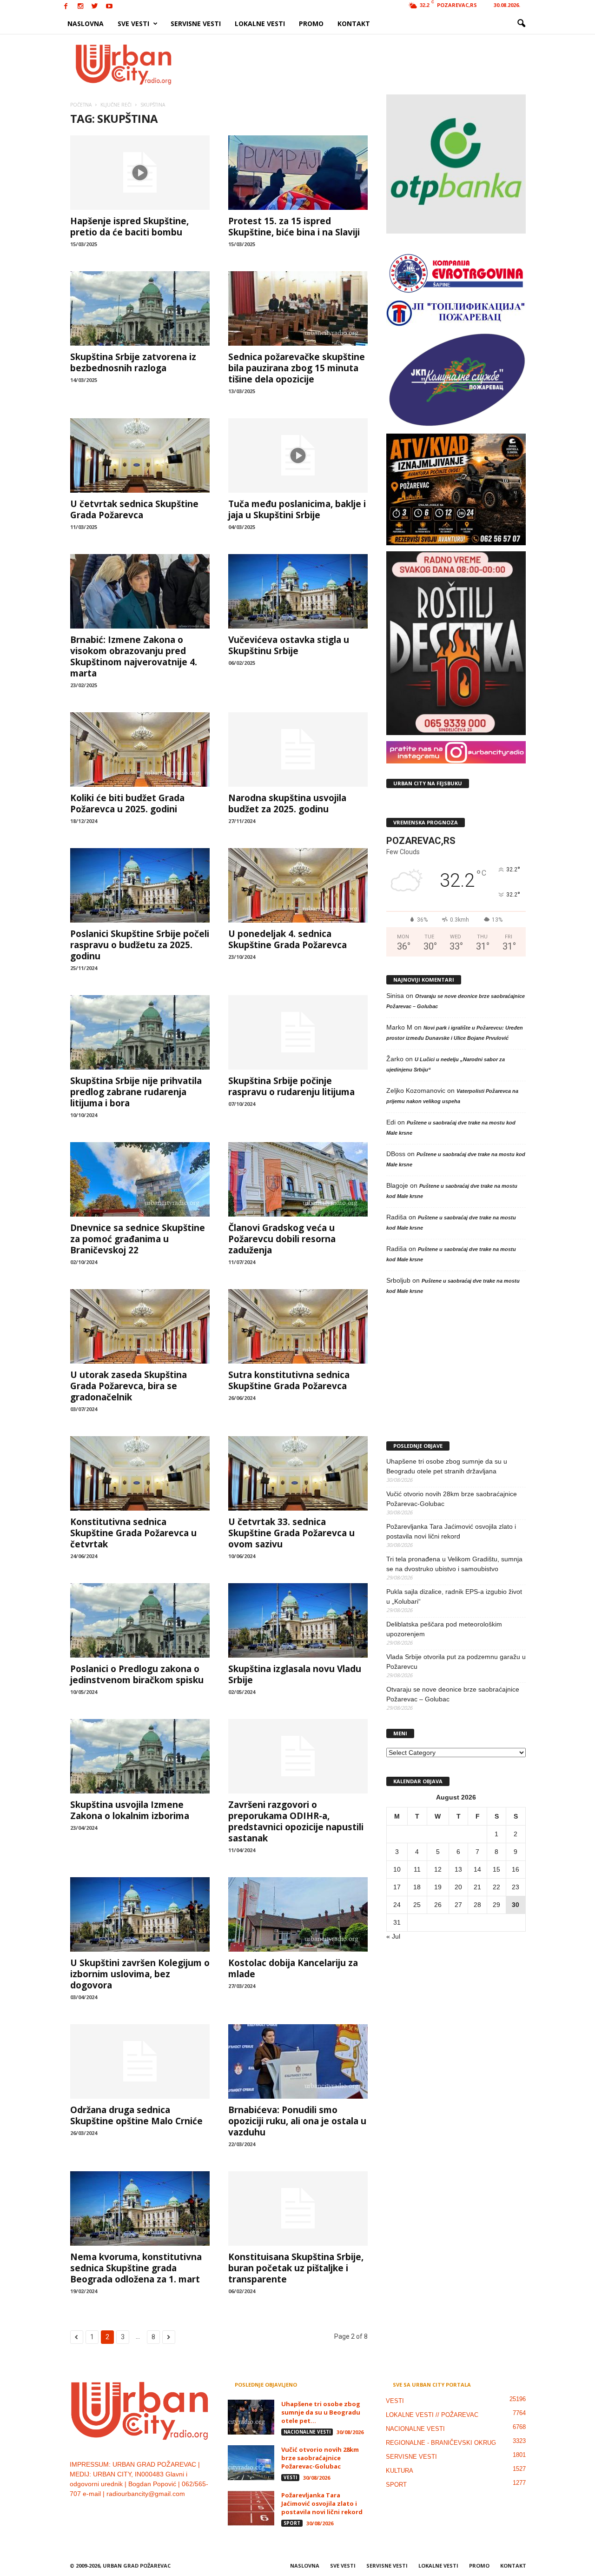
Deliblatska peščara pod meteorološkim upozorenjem (444, 1629)
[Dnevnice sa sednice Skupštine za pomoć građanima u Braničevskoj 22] (140, 1179)
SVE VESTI (133, 23)
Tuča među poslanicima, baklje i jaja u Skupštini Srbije (297, 509)
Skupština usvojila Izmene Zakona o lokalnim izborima (130, 1810)
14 (477, 1869)
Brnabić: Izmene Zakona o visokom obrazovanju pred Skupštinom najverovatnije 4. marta (134, 656)
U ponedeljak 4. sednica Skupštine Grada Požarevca (288, 939)
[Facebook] (66, 7)
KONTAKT (354, 23)
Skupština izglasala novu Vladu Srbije (295, 1674)
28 (477, 1905)
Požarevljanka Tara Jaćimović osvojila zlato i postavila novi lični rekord (451, 1531)
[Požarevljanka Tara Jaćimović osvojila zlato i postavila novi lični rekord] (251, 2508)
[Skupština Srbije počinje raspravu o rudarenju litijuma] (298, 1032)
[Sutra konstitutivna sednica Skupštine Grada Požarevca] (298, 1326)
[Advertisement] (366, 64)
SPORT (292, 2523)
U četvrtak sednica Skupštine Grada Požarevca (134, 509)
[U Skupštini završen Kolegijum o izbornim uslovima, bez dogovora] (140, 1914)
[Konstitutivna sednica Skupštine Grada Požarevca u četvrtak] (140, 1473)
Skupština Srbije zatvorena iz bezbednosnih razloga (133, 362)
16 (516, 1869)
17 (397, 1887)
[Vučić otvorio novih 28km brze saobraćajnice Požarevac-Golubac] (251, 2463)
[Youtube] (109, 7)
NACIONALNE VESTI (307, 2432)
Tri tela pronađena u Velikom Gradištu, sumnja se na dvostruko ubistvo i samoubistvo (454, 1564)
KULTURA (400, 2471)
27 (458, 1905)
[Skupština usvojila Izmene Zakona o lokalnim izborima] (140, 1756)
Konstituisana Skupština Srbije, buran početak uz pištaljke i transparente (296, 2268)
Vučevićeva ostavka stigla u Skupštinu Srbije (289, 645)
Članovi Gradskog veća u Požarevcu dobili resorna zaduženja (282, 1239)
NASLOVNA (86, 23)
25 (417, 1905)
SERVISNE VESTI (196, 23)
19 (438, 1887)
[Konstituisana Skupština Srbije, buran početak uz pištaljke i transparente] (298, 2208)
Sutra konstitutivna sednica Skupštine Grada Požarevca (289, 1380)
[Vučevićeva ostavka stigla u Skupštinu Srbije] (298, 591)
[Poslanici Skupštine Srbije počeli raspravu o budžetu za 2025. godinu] (140, 885)
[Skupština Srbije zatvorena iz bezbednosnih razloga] (140, 308)
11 (417, 1869)
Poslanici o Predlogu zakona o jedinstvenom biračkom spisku (137, 1674)
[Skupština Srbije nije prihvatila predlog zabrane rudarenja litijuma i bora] (140, 1032)
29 (496, 1905)
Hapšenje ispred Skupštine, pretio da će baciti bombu (129, 227)
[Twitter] (95, 7)
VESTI (290, 2477)
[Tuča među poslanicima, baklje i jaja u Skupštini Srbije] (298, 455)
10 (397, 1869)
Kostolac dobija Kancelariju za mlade (293, 1968)
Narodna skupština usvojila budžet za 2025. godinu (287, 803)
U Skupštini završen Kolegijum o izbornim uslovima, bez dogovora (140, 1974)
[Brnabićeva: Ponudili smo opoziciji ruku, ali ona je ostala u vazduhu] (298, 2061)
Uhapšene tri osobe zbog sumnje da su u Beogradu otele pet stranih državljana (447, 1466)
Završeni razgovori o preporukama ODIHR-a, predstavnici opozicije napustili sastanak (296, 1821)
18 (417, 1887)
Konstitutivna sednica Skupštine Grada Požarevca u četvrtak (133, 1533)
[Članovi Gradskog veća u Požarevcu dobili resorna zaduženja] (298, 1179)
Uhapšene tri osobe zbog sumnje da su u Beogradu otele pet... (321, 2412)
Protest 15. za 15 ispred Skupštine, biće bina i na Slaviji (294, 227)
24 (397, 1905)
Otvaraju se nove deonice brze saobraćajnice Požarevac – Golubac (453, 1694)
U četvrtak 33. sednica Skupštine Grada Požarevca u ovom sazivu (291, 1533)
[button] (521, 24)
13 (458, 1869)
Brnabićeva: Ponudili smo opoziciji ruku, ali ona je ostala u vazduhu (297, 2121)
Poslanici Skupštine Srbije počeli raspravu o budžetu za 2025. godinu (140, 945)
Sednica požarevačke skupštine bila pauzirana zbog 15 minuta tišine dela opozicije (297, 368)
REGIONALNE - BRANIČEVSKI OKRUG (441, 2443)
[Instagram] (80, 7)
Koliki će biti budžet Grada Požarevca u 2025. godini (127, 803)
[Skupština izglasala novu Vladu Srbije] (298, 1620)
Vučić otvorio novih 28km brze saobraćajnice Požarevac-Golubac (452, 1499)
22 (496, 1887)
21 (477, 1887)
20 (458, 1887)
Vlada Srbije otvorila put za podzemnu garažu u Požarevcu (456, 1662)
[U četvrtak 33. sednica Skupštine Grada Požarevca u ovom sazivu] (298, 1473)
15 (496, 1869)
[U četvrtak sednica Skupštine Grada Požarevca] (140, 455)
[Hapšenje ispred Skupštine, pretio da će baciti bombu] (140, 173)
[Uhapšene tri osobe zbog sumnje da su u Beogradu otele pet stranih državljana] (251, 2417)
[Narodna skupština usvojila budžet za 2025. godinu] (298, 749)
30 (516, 1905)
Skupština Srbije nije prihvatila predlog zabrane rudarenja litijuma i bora (136, 1092)
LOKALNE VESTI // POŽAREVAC (432, 2415)
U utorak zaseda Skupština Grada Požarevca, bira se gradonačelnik (129, 1386)
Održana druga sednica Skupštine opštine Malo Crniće (136, 2115)
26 (438, 1905)
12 (438, 1869)
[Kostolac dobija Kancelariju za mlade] (298, 1914)
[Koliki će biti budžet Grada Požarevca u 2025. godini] (140, 749)
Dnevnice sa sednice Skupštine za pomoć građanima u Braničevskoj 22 (138, 1239)
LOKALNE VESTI (260, 23)
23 (516, 1887)
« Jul (393, 1936)
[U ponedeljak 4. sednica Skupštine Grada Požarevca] (298, 885)
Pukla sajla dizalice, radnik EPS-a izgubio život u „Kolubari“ (454, 1596)
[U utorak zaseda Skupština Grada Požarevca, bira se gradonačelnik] (140, 1326)
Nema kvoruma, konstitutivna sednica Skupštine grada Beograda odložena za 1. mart (136, 2268)
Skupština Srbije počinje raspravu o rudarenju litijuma (291, 1086)
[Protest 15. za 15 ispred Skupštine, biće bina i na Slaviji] (298, 173)
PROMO (311, 23)
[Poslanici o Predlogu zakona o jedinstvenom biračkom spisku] (140, 1620)
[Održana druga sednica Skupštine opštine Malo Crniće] (140, 2061)
